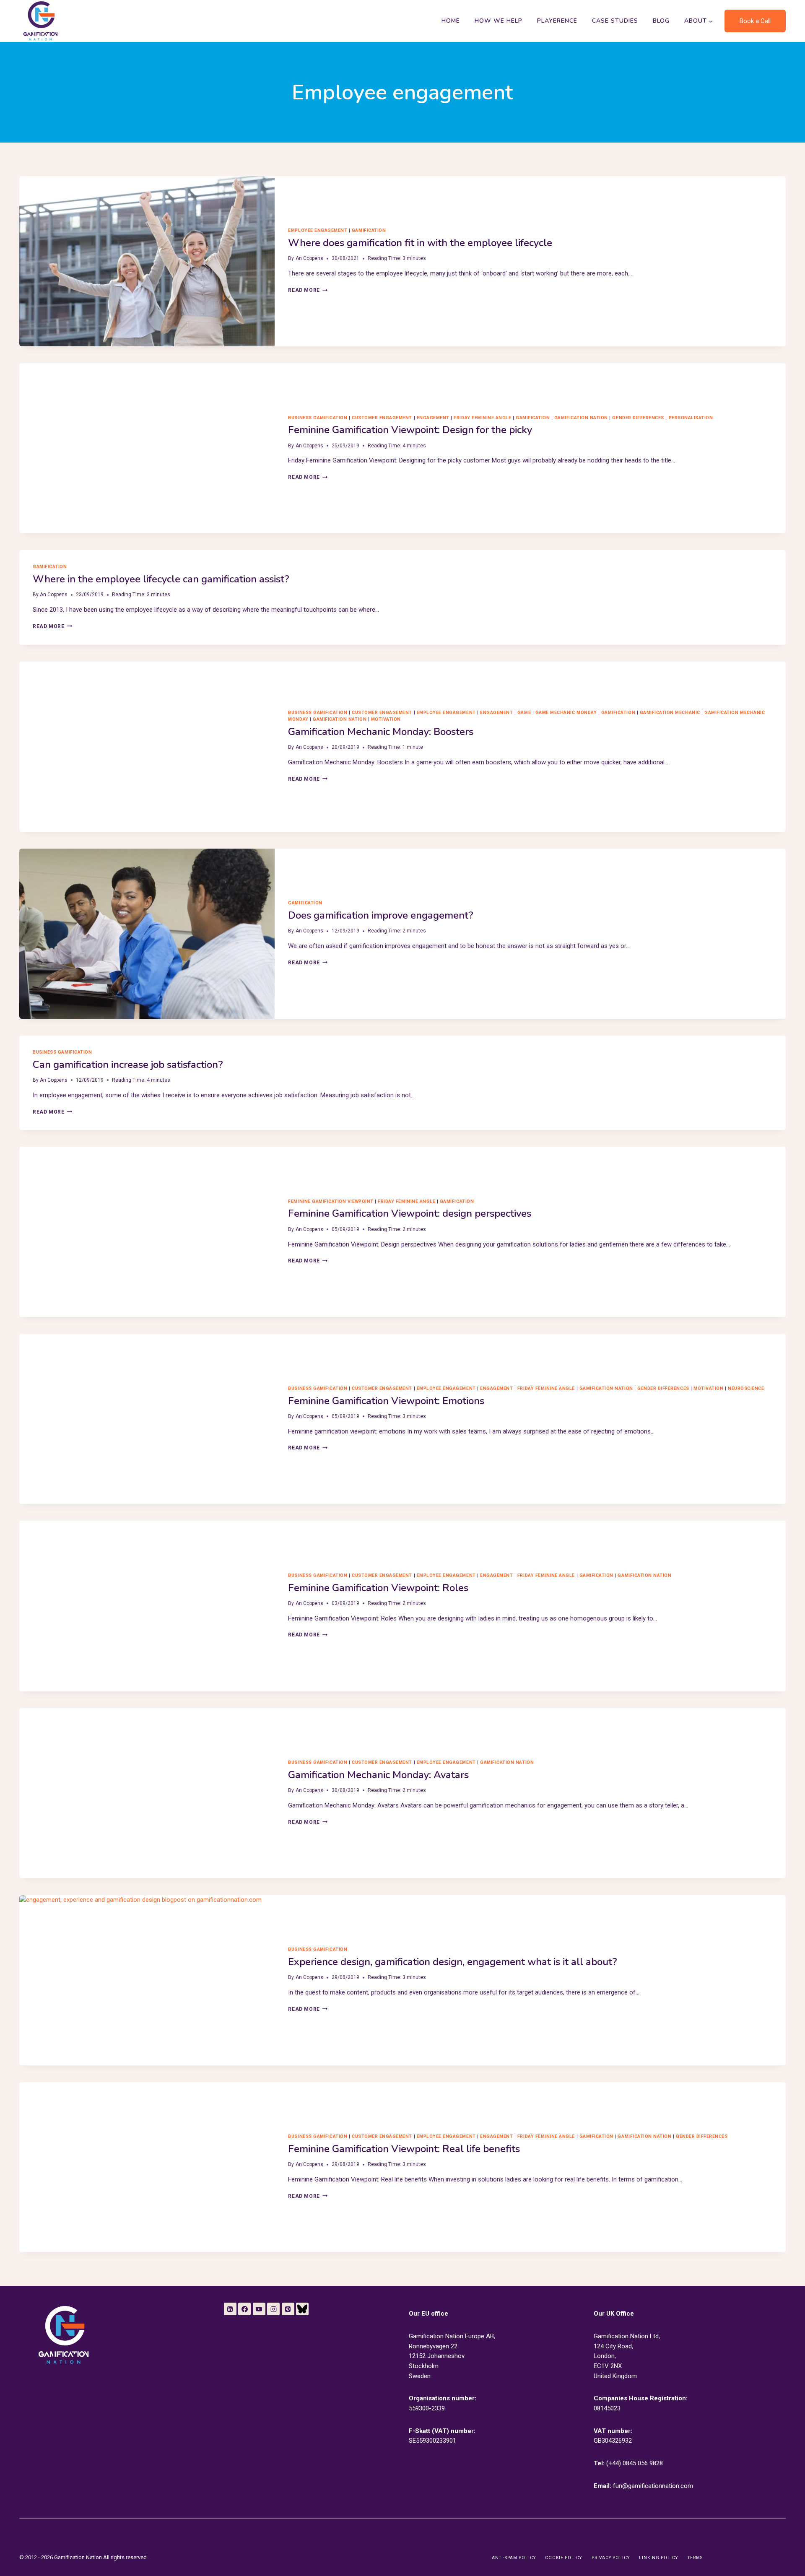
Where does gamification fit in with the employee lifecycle (420, 243)
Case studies (615, 21)
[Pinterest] (288, 2309)
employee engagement (318, 230)
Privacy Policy (611, 2558)
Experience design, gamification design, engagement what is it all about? (453, 1962)
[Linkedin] (230, 2309)
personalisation (691, 418)
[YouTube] (259, 2309)
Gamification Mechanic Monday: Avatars (378, 1775)
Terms (695, 2558)
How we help (499, 21)
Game (524, 713)
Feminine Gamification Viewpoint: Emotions (386, 1401)
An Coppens (309, 258)
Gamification (369, 230)
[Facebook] (244, 2309)
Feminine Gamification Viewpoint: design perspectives (410, 1213)
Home (451, 21)
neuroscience (746, 1388)
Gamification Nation (581, 418)
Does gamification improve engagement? (381, 915)
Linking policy (658, 2558)
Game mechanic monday (566, 713)
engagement (433, 418)
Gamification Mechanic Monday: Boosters (381, 732)
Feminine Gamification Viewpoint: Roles (378, 1588)
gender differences (638, 418)
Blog (661, 21)
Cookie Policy (563, 2558)
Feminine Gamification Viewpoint (331, 1201)
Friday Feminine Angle (482, 418)
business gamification (318, 418)
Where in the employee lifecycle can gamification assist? (161, 579)
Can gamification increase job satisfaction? (128, 1065)
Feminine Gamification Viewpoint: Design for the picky (410, 430)
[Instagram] (273, 2309)
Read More (308, 290)
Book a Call (755, 21)
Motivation (386, 719)
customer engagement (382, 418)
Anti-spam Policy (514, 2558)
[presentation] (147, 261)
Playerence (557, 21)
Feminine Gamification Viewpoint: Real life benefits (404, 2149)
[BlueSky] (302, 2309)
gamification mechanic (670, 713)
